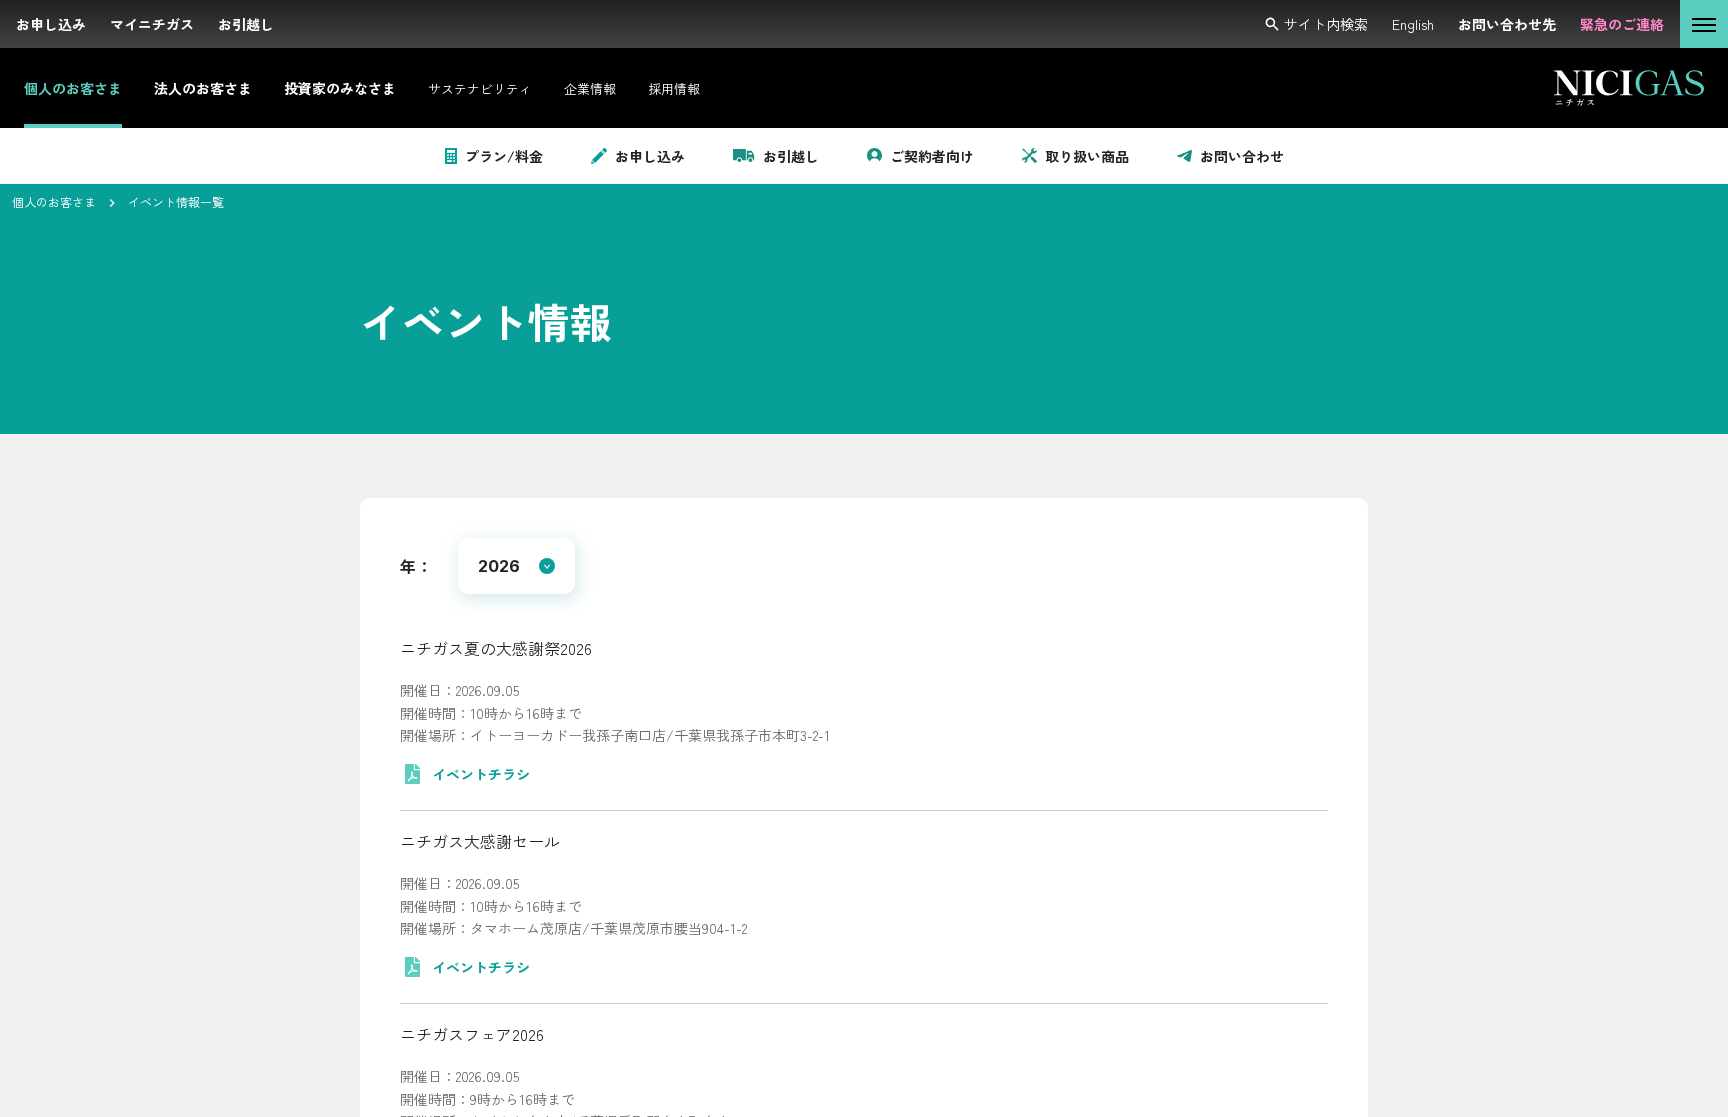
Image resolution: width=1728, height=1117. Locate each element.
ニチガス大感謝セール (480, 841)
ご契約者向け (932, 156)
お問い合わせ (1242, 156)
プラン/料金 (504, 156)
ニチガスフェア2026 (472, 1034)
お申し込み (650, 156)
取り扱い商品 (1087, 156)
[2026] (516, 566)
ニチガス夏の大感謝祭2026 (496, 648)
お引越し (791, 156)
